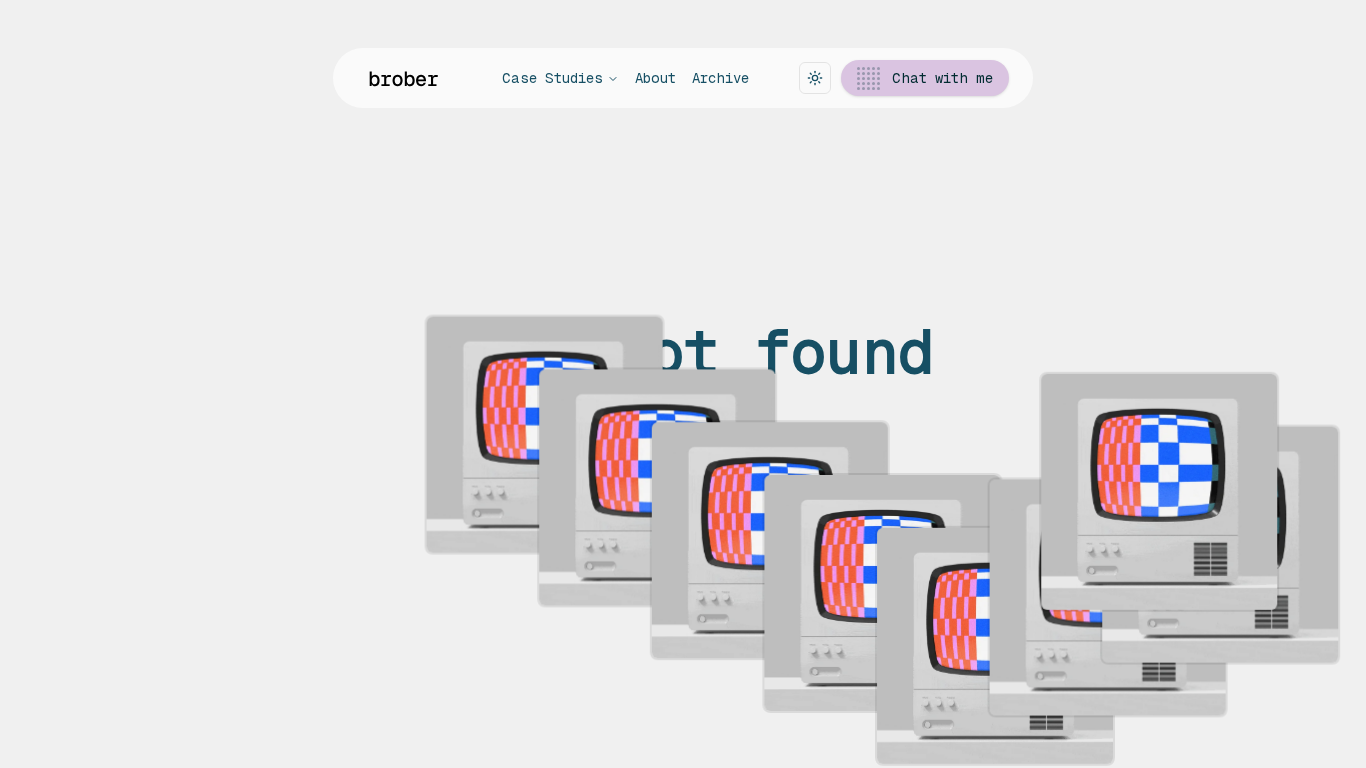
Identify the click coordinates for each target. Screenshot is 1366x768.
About (655, 78)
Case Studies (552, 78)
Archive (720, 78)
